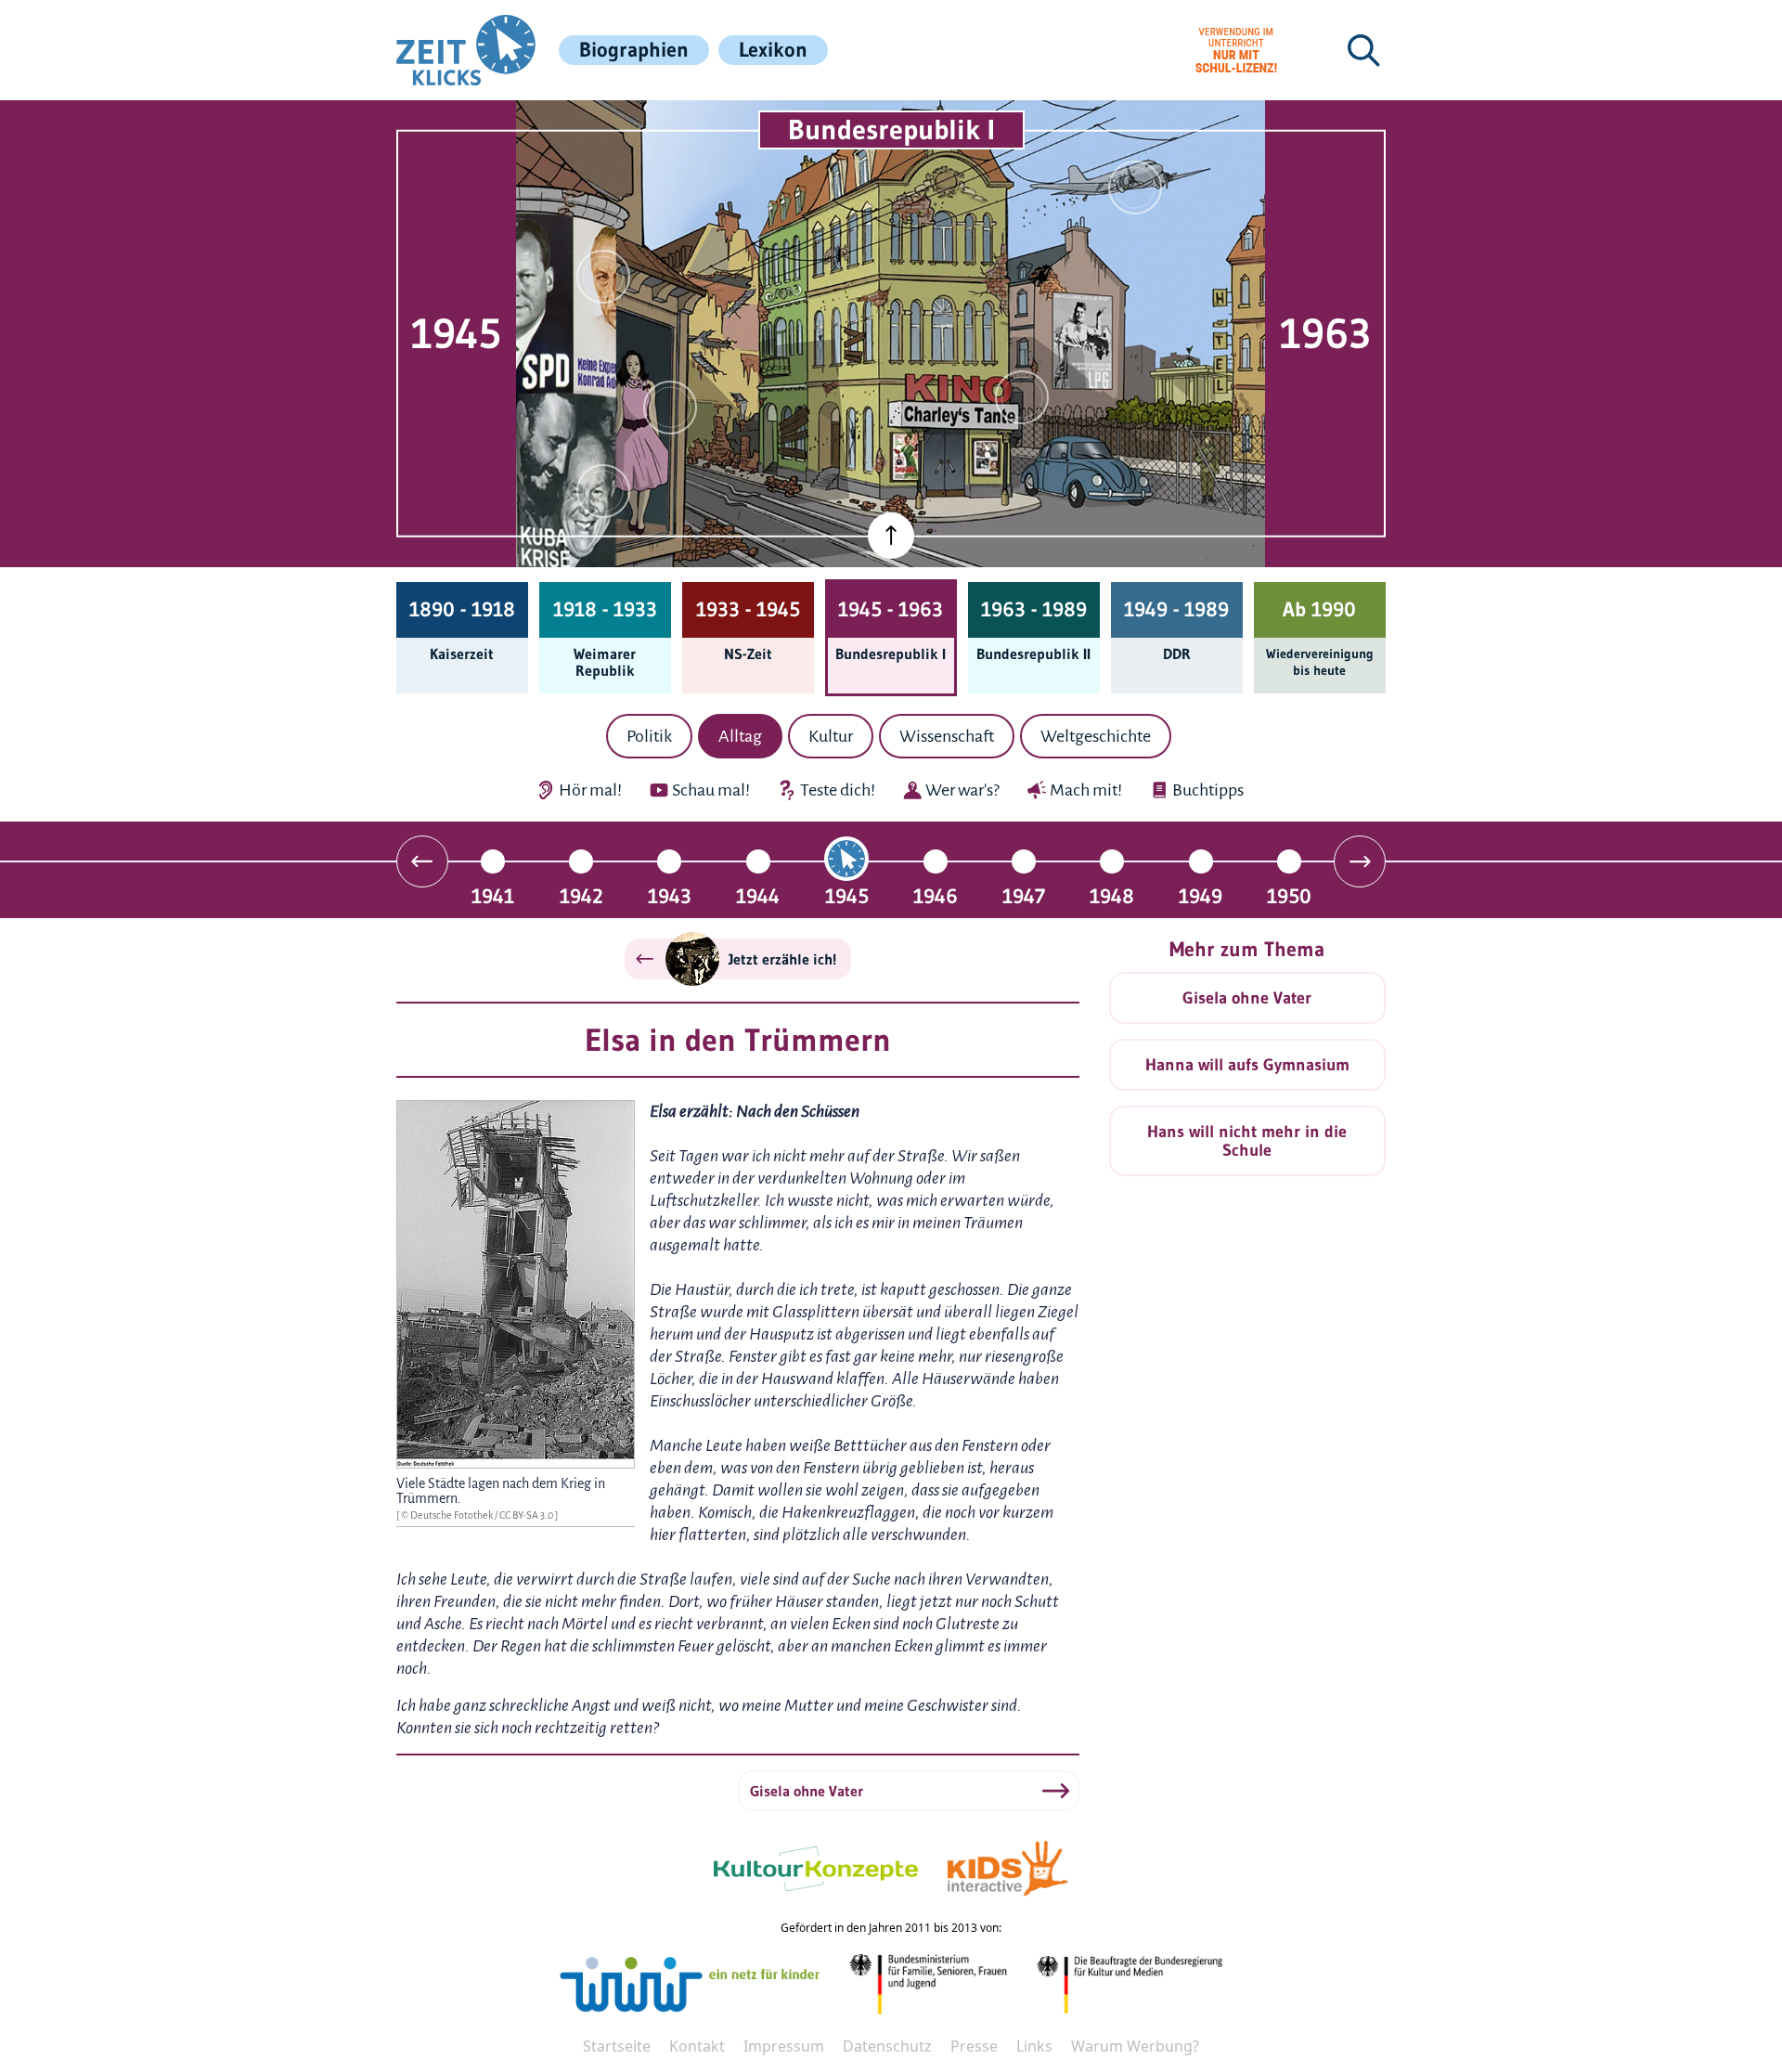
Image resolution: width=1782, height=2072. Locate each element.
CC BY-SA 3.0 (527, 1515)
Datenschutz (887, 2046)
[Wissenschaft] (1135, 188)
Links (1034, 2046)
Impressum (784, 2046)
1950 (1289, 895)
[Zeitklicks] (466, 50)
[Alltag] (670, 408)
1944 (758, 895)
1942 (581, 895)
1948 (1112, 895)
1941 (493, 895)
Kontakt (697, 2046)
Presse (974, 2046)
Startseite (617, 2046)
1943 (670, 895)
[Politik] (603, 277)
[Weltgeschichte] (603, 491)
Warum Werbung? (1135, 2046)
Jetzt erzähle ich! (782, 959)
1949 (1201, 895)
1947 (1024, 895)
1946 (936, 895)
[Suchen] (1363, 50)
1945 (847, 895)
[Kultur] (1022, 397)
